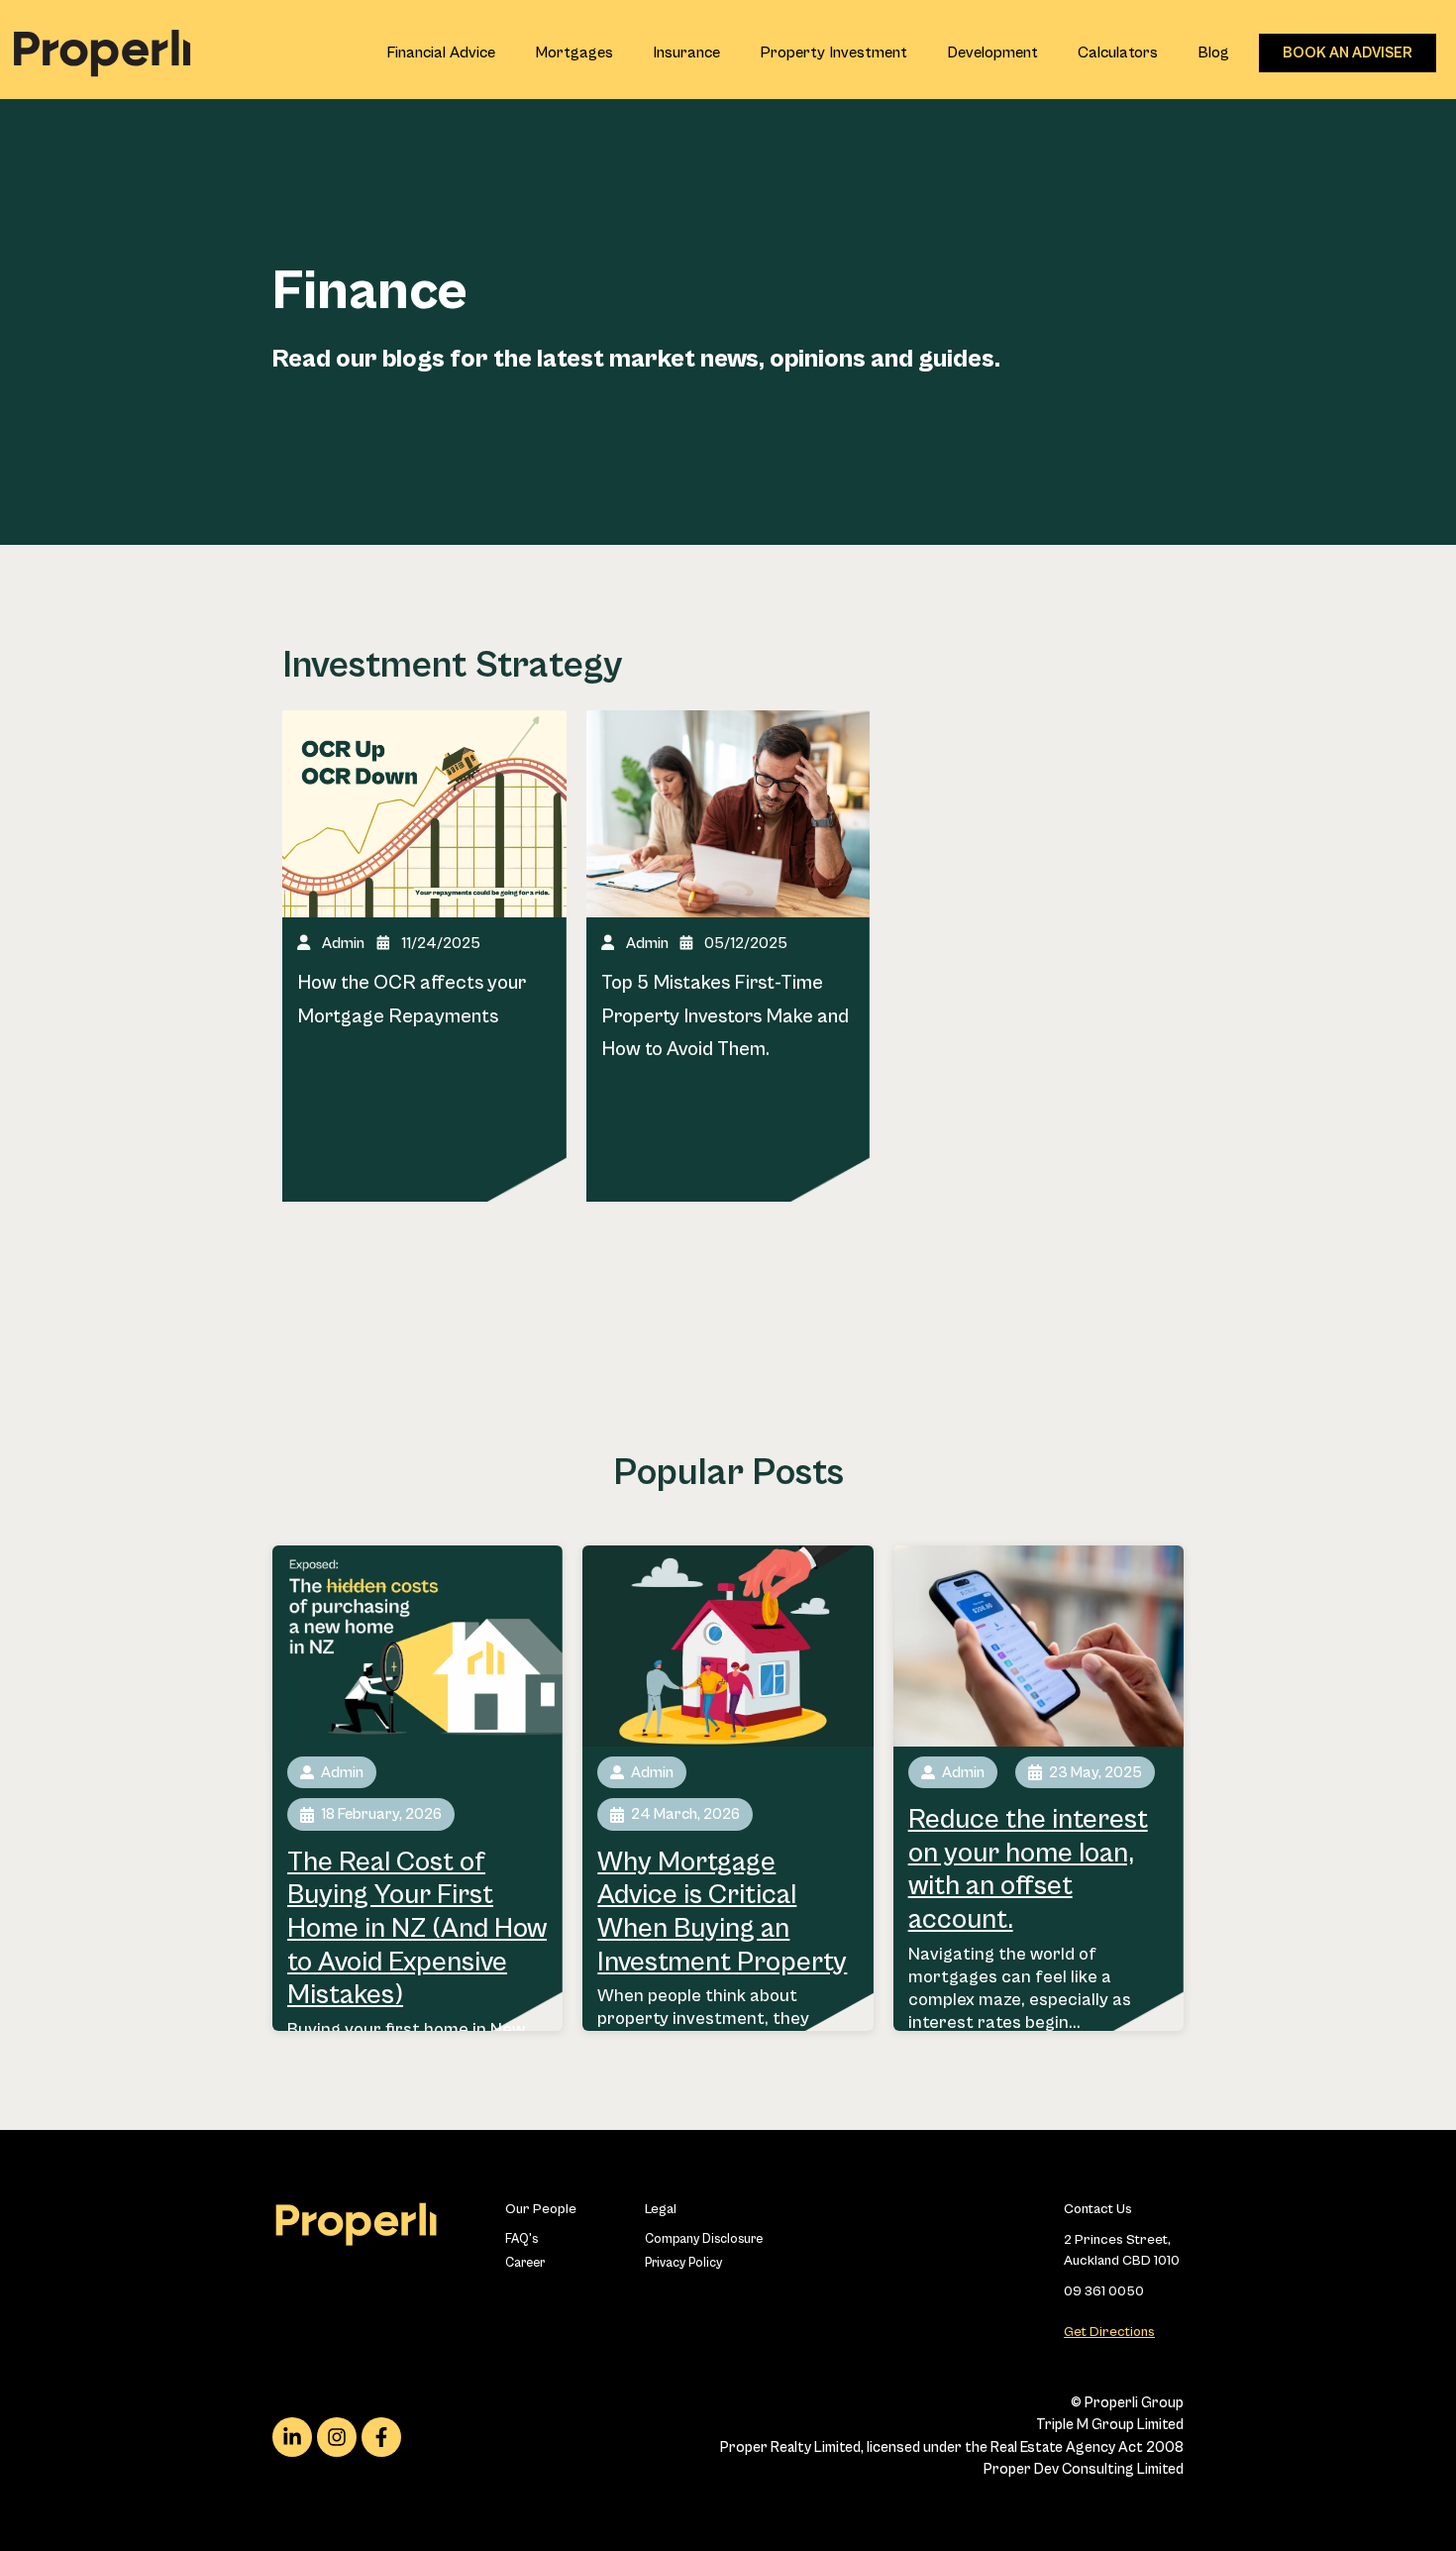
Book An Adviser (1348, 53)
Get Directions (1109, 2332)
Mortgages (574, 53)
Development (992, 53)
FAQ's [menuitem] (521, 2239)
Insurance (686, 53)
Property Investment (833, 53)
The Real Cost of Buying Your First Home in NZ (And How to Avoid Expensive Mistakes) (417, 1929)
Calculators (1118, 53)
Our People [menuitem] (541, 2209)
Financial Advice (441, 53)
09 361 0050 (1104, 2291)
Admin (343, 943)
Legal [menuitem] (661, 2209)
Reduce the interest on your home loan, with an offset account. (1028, 1870)
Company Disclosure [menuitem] (695, 2239)
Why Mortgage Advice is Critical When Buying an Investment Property (722, 1913)
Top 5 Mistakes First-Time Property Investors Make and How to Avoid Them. (725, 1016)
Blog (1213, 53)
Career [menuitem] (525, 2263)
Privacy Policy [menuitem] (683, 2263)
